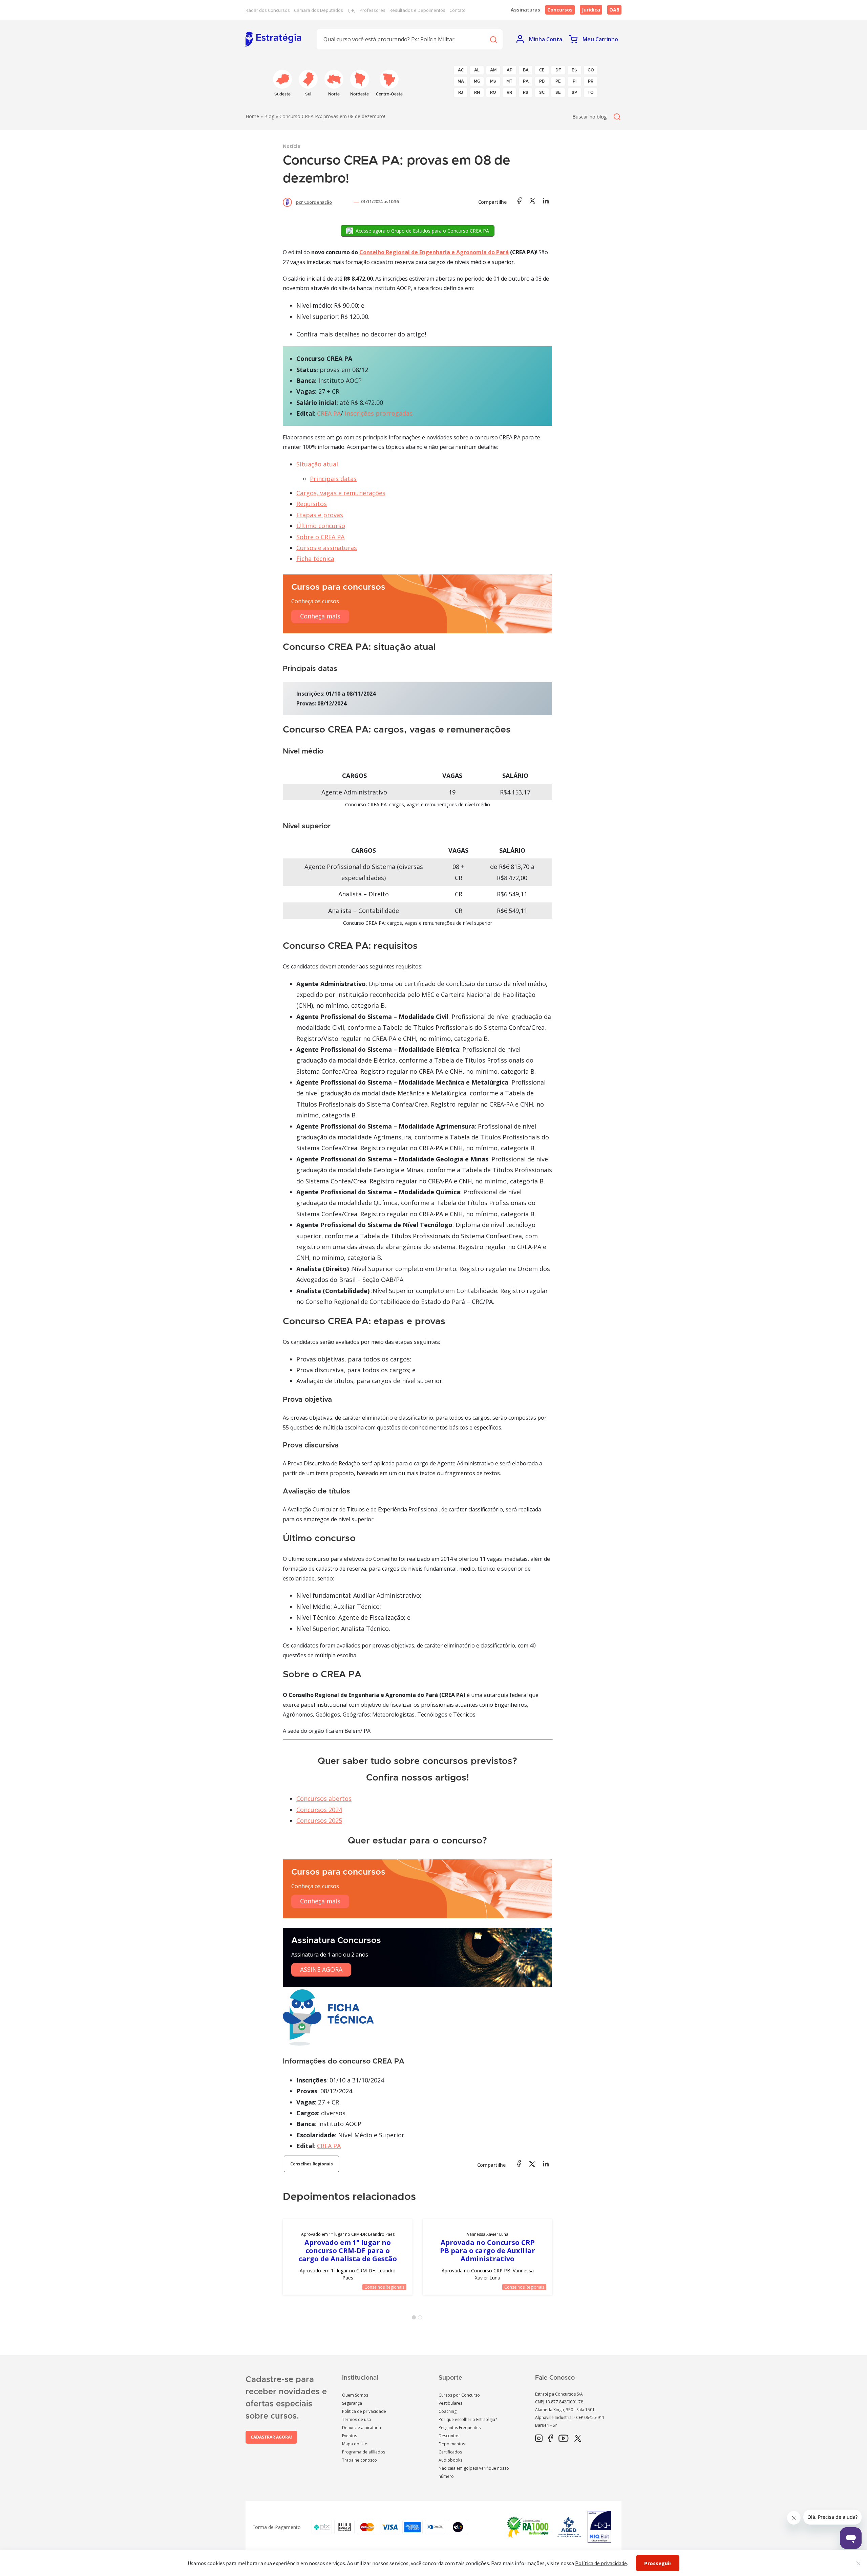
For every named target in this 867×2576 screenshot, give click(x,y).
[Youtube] (563, 2439)
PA (526, 81)
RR (509, 92)
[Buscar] (493, 39)
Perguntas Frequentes (460, 2428)
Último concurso (321, 526)
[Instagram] (539, 2439)
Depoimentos (452, 2444)
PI (575, 81)
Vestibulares (450, 2403)
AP (510, 70)
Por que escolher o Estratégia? (468, 2419)
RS (526, 92)
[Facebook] (551, 2439)
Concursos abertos (324, 1798)
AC (461, 70)
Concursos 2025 (319, 1820)
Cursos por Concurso (459, 2395)
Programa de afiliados (364, 2452)
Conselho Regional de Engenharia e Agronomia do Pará (434, 252)
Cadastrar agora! (271, 2437)
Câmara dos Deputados (319, 10)
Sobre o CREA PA (320, 537)
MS (493, 81)
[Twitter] (578, 2439)
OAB (614, 10)
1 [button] (415, 2319)
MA (461, 81)
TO (591, 92)
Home (252, 116)
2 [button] (421, 2319)
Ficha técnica (315, 559)
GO (591, 70)
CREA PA (329, 413)
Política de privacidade (364, 2411)
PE (558, 81)
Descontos (449, 2436)
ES (574, 70)
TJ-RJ (351, 10)
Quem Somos (355, 2395)
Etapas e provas (320, 515)
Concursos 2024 (319, 1810)
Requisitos (312, 504)
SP (574, 92)
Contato (458, 10)
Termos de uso (357, 2419)
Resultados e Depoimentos (417, 10)
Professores (373, 10)
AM (493, 70)
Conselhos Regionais (311, 2164)
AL (477, 70)
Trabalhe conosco (360, 2460)
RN (477, 92)
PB (542, 81)
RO (493, 92)
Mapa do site (355, 2444)
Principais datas (333, 479)
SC (542, 92)
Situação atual (317, 464)
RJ (461, 92)
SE (558, 92)
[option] (348, 2257)
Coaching (448, 2411)
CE (542, 70)
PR (591, 81)
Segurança (352, 2403)
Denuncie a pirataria (362, 2428)
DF (558, 70)
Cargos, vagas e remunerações (341, 493)
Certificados (450, 2452)
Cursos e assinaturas (327, 548)
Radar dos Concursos (268, 10)
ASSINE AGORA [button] (321, 1969)
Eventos (350, 2436)
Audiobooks (450, 2460)
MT (509, 81)
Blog (269, 116)
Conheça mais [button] (320, 616)
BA (526, 70)
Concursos (560, 10)
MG (477, 81)
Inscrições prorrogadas (379, 413)
